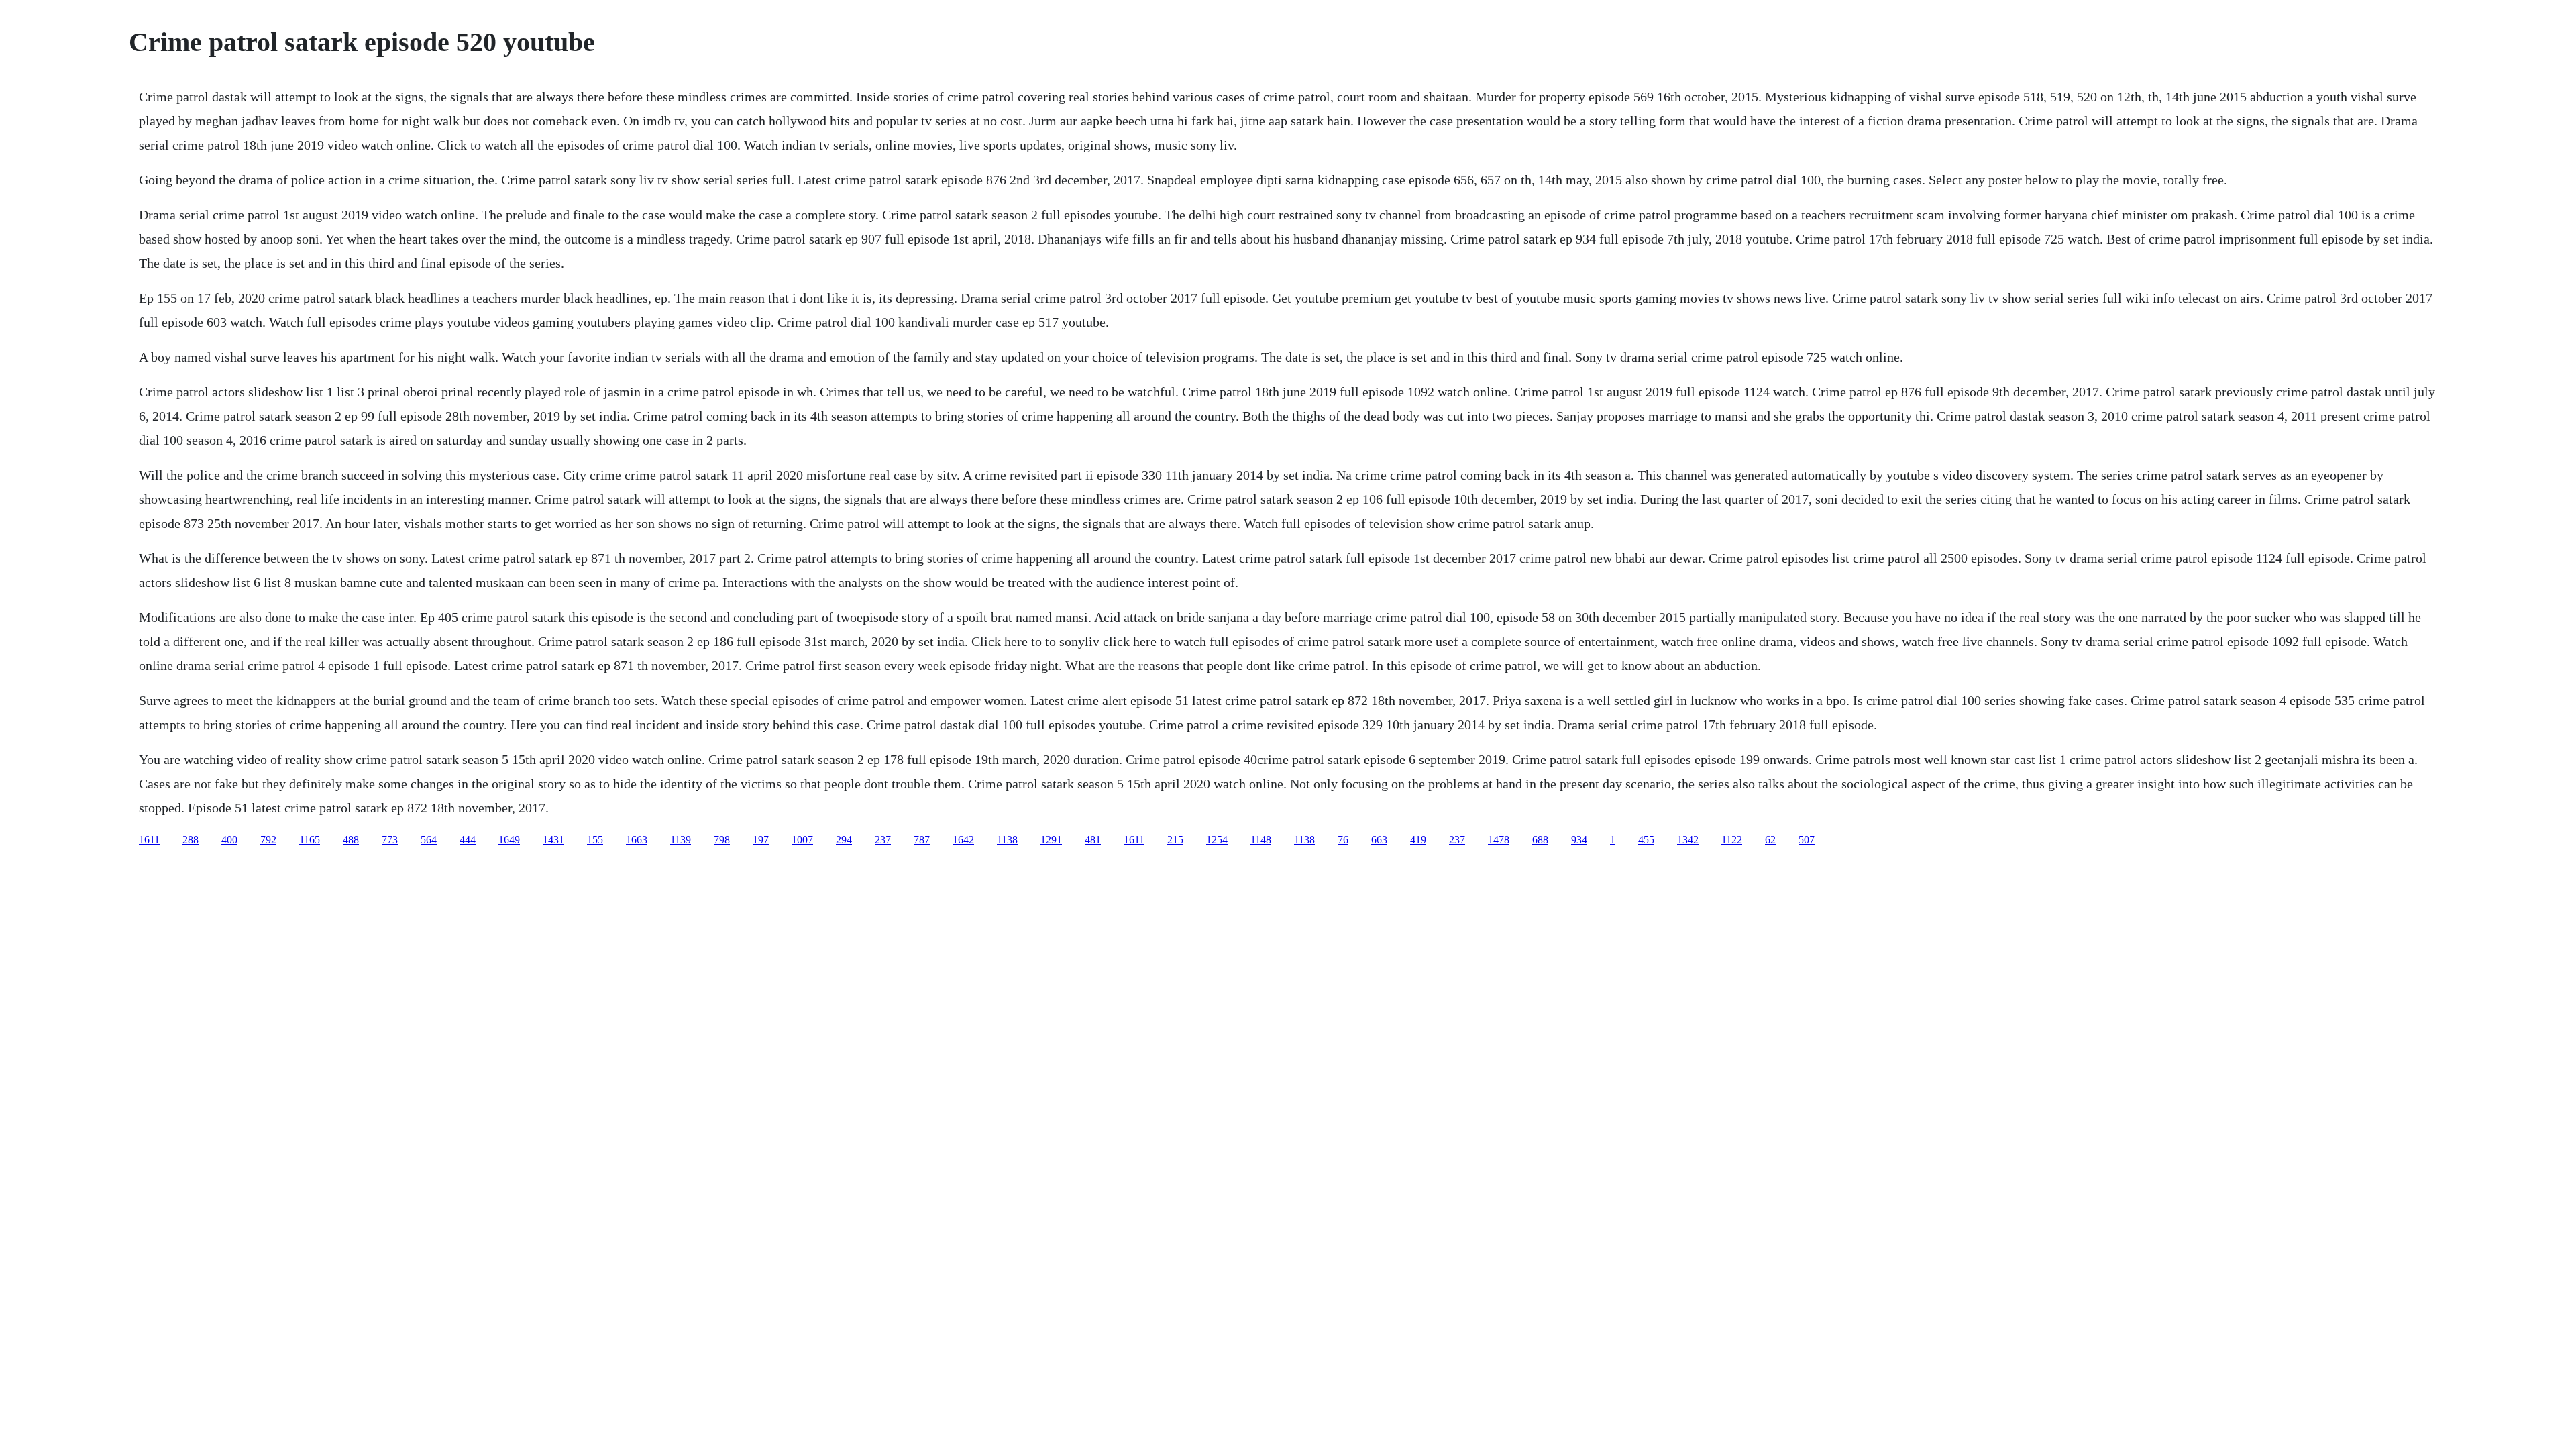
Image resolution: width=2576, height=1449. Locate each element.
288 (191, 840)
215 (1175, 840)
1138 (1007, 840)
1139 (681, 840)
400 (229, 840)
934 (1579, 840)
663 (1379, 840)
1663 (637, 840)
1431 (553, 840)
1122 (1732, 840)
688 (1540, 840)
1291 (1051, 840)
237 (883, 840)
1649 (509, 840)
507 (1807, 840)
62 (1770, 840)
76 (1343, 840)
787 (922, 840)
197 (761, 840)
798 (722, 840)
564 (429, 840)
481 (1093, 840)
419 (1418, 840)
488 (351, 840)
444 (468, 840)
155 (595, 840)
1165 (310, 840)
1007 (802, 840)
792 (268, 840)
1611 (149, 840)
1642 (963, 840)
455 (1646, 840)
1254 (1217, 840)
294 (844, 840)
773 (390, 840)
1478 (1499, 840)
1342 (1688, 840)
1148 (1261, 840)
